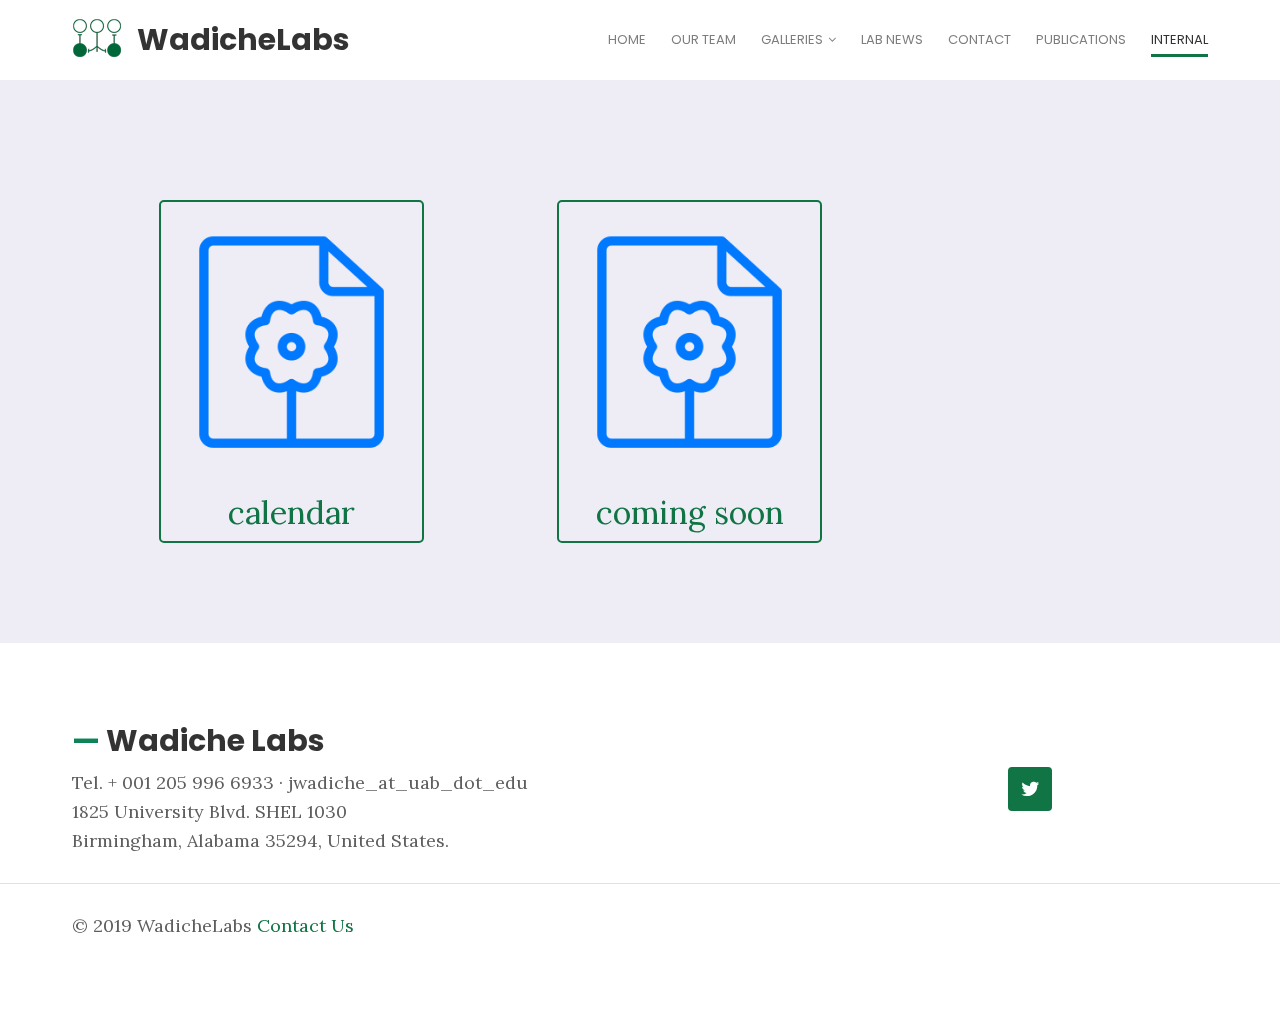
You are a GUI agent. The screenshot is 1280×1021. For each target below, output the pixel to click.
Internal (1179, 39)
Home (627, 39)
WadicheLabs (243, 39)
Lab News (892, 39)
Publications (1081, 39)
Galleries (792, 39)
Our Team (703, 39)
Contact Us (305, 925)
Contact (979, 39)
